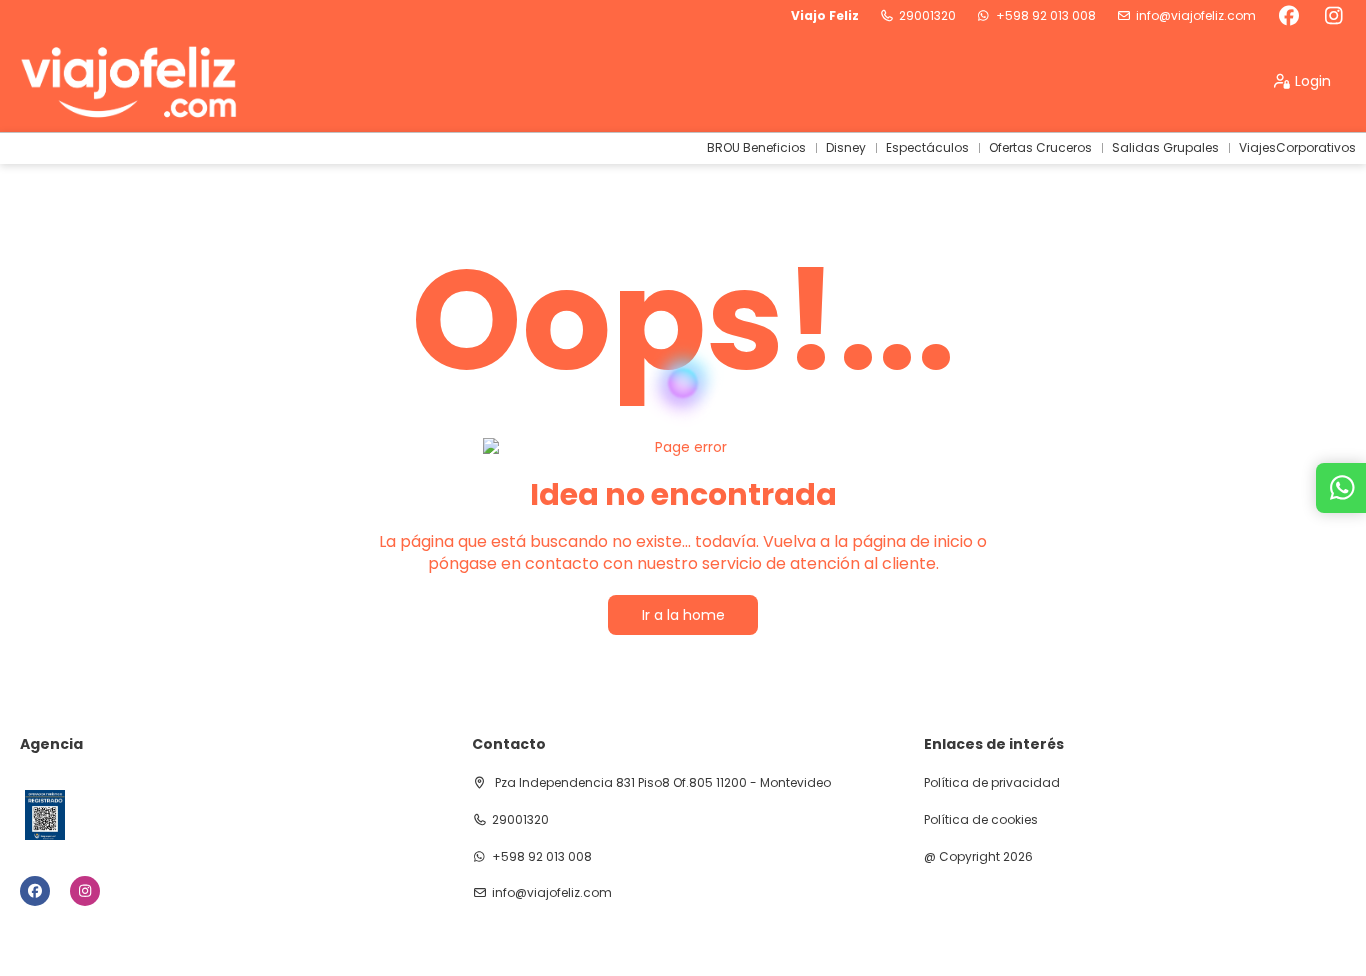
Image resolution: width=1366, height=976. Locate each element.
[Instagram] (1333, 16)
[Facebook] (1288, 16)
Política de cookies (981, 820)
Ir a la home (683, 615)
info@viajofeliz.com (1196, 16)
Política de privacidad (992, 783)
